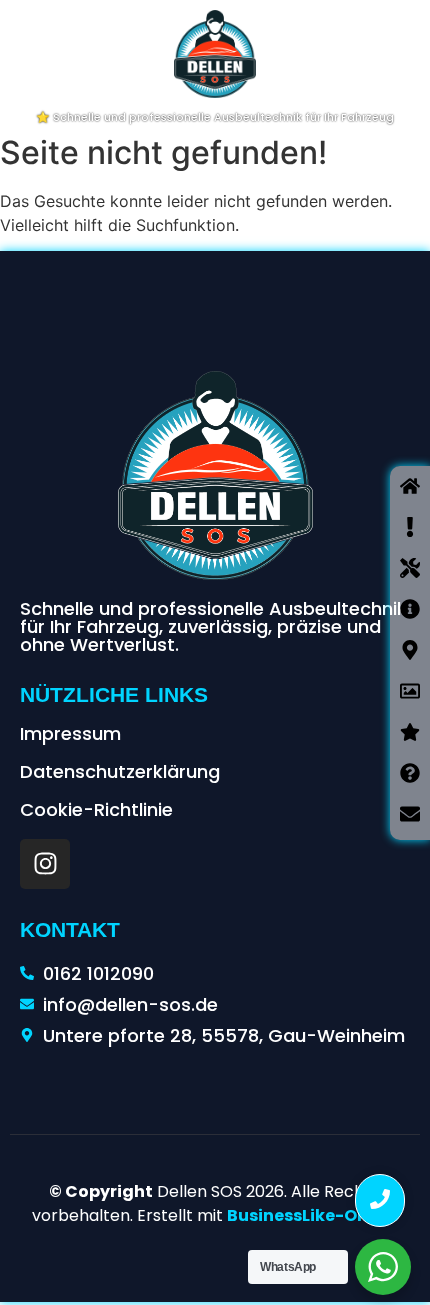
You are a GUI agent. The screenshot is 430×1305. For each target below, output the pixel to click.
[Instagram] (45, 864)
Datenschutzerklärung (120, 771)
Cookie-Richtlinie (96, 809)
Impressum (70, 733)
